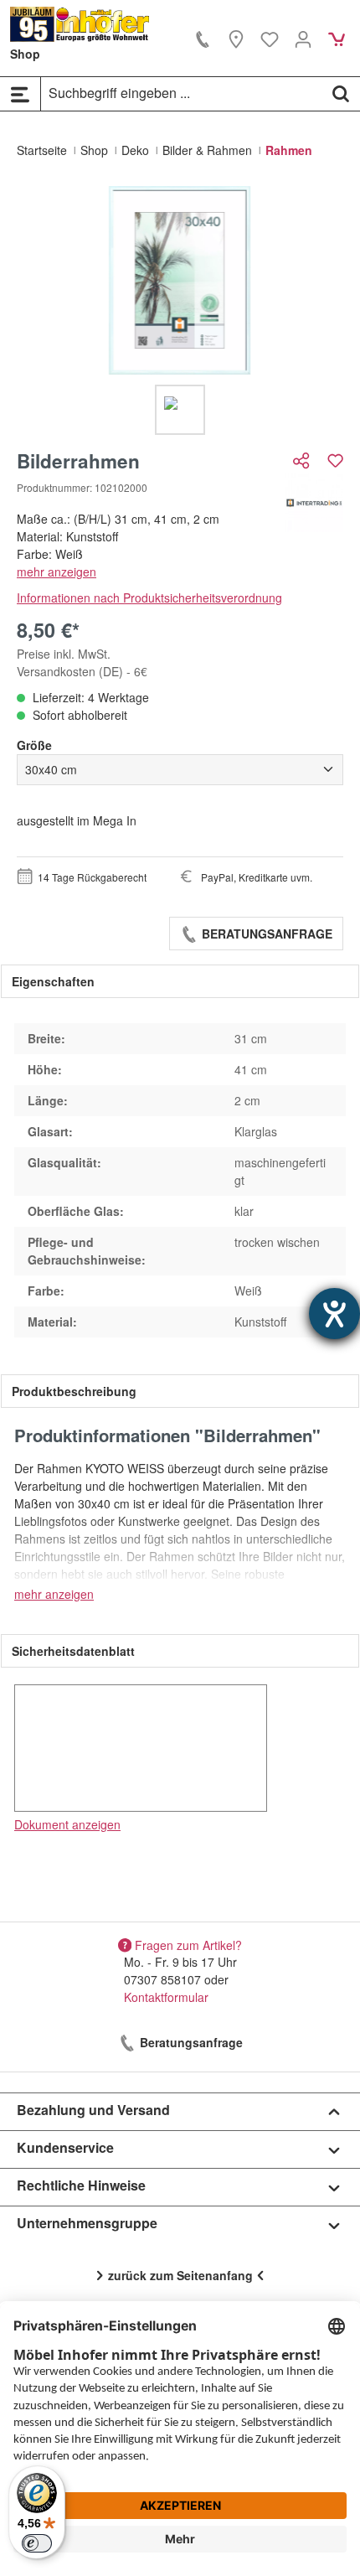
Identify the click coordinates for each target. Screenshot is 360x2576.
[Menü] (20, 94)
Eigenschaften (53, 981)
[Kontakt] (203, 39)
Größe (34, 745)
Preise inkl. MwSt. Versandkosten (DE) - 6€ (82, 662)
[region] (180, 310)
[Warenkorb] (337, 39)
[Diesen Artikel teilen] (303, 460)
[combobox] (182, 93)
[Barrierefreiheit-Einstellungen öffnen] (334, 1314)
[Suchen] (341, 93)
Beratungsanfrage (265, 934)
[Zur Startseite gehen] (80, 24)
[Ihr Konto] (303, 39)
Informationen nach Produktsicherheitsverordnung (149, 597)
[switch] (37, 2543)
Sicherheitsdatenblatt (73, 1651)
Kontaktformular (166, 1997)
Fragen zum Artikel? (188, 1944)
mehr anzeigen (57, 572)
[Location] (236, 39)
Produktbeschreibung (74, 1391)
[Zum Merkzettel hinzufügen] (335, 460)
